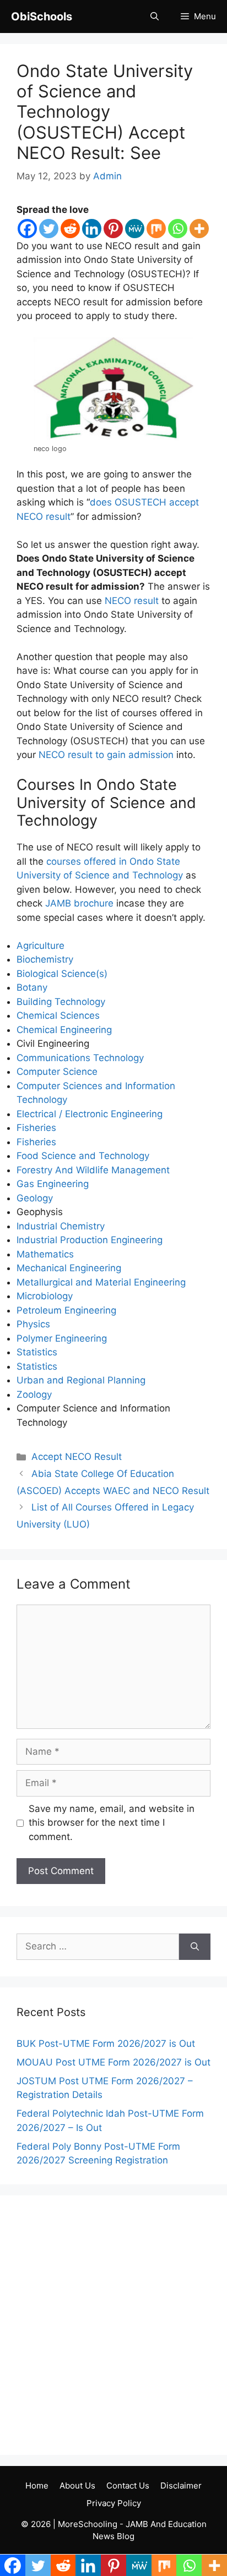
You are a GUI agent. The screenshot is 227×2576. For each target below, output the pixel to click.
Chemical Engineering (64, 1030)
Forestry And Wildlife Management (93, 1170)
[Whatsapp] (178, 229)
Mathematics (45, 1254)
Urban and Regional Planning (81, 1380)
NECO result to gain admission (106, 755)
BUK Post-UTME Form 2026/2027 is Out (106, 2044)
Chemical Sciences (58, 1015)
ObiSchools (42, 17)
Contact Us (128, 2486)
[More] (199, 229)
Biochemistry (45, 959)
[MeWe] (135, 229)
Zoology (34, 1394)
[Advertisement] (113, 2325)
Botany (32, 987)
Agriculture (40, 946)
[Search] (195, 1947)
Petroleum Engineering (66, 1310)
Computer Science (57, 1072)
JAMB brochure (79, 903)
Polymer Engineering (62, 1338)
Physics (33, 1324)
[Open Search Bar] (155, 17)
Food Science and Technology (83, 1156)
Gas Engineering (53, 1184)
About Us (77, 2486)
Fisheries (36, 1128)
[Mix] (156, 229)
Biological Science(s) (62, 974)
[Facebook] (27, 229)
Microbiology (45, 1296)
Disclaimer (181, 2486)
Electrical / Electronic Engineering (90, 1114)
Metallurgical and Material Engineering (101, 1282)
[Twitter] (49, 229)
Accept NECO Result (77, 1457)
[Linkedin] (92, 229)
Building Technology (61, 1002)
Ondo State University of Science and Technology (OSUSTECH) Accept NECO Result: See (105, 112)
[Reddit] (70, 229)
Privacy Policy (114, 2503)
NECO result (132, 601)
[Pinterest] (113, 229)
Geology (35, 1198)
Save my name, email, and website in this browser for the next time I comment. (112, 1823)
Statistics (37, 1352)
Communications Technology (80, 1058)
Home (37, 2486)
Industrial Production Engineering (90, 1240)
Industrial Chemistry (61, 1226)
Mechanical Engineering (69, 1268)
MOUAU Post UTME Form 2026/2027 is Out (113, 2062)
